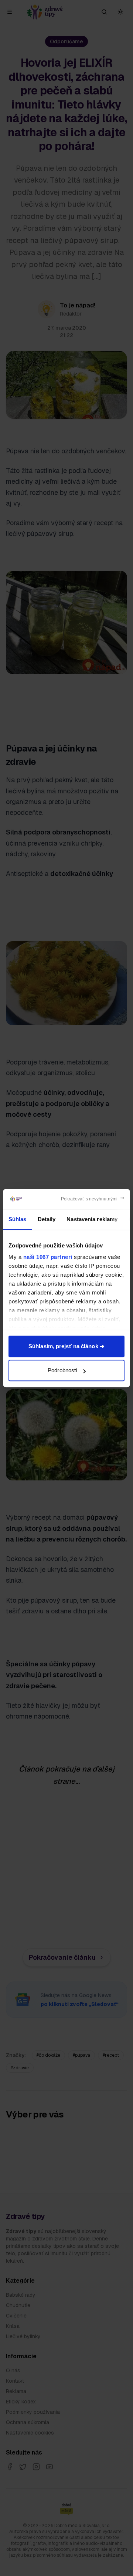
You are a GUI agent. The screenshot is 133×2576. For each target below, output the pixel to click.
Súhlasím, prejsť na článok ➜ (66, 1346)
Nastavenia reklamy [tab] (92, 1219)
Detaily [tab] (47, 1219)
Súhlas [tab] (18, 1219)
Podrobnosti (62, 1370)
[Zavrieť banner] (93, 1199)
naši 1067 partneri (48, 1257)
